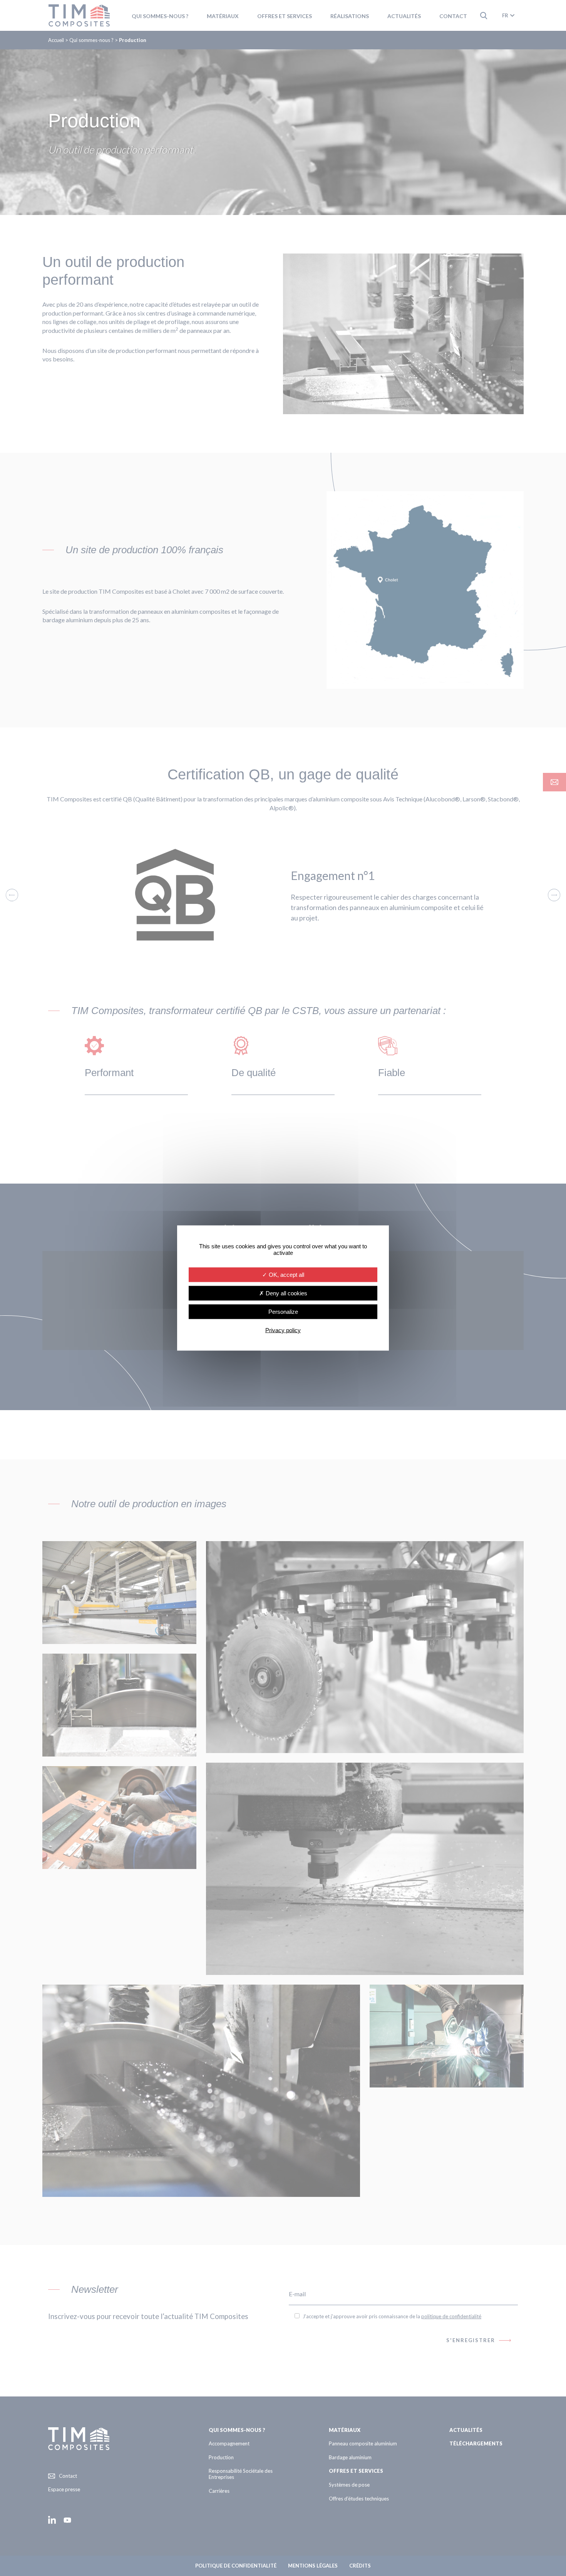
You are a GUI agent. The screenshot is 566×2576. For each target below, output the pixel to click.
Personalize (283, 1312)
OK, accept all (286, 1275)
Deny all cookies (286, 1293)
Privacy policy (283, 1330)
